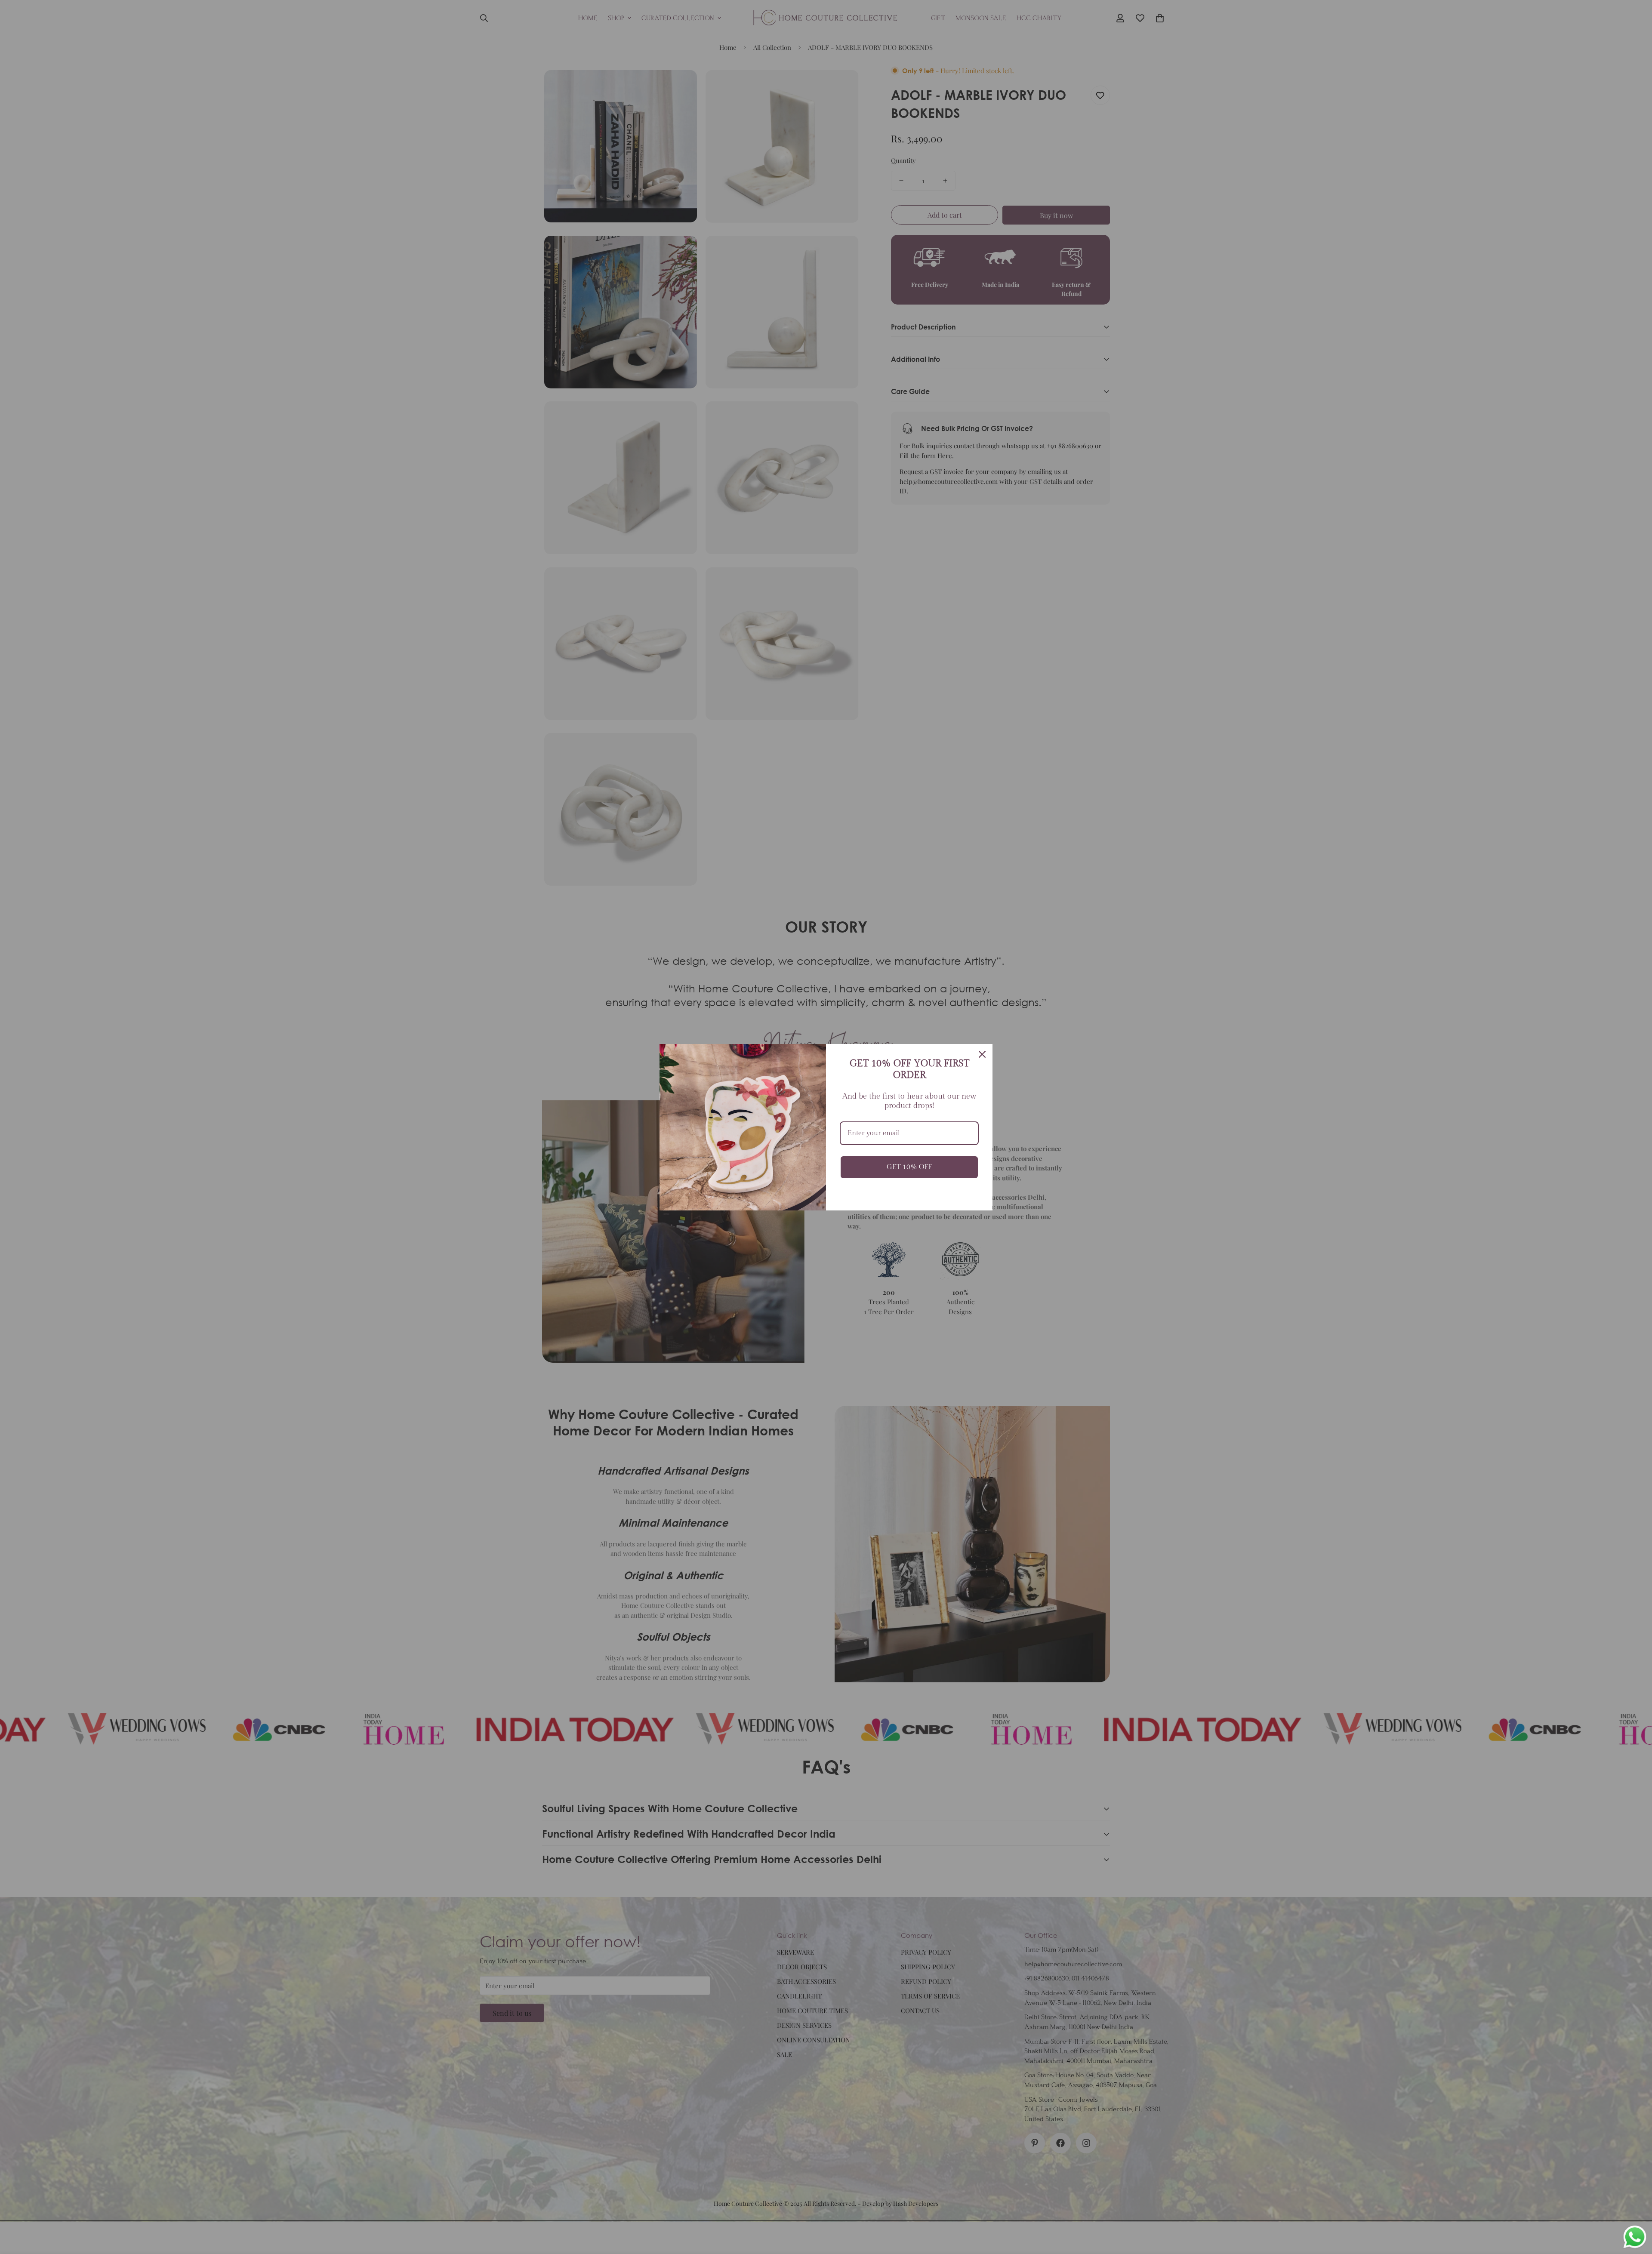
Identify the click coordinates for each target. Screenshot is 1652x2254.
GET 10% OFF (909, 1167)
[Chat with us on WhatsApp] (1635, 2237)
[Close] (982, 1054)
